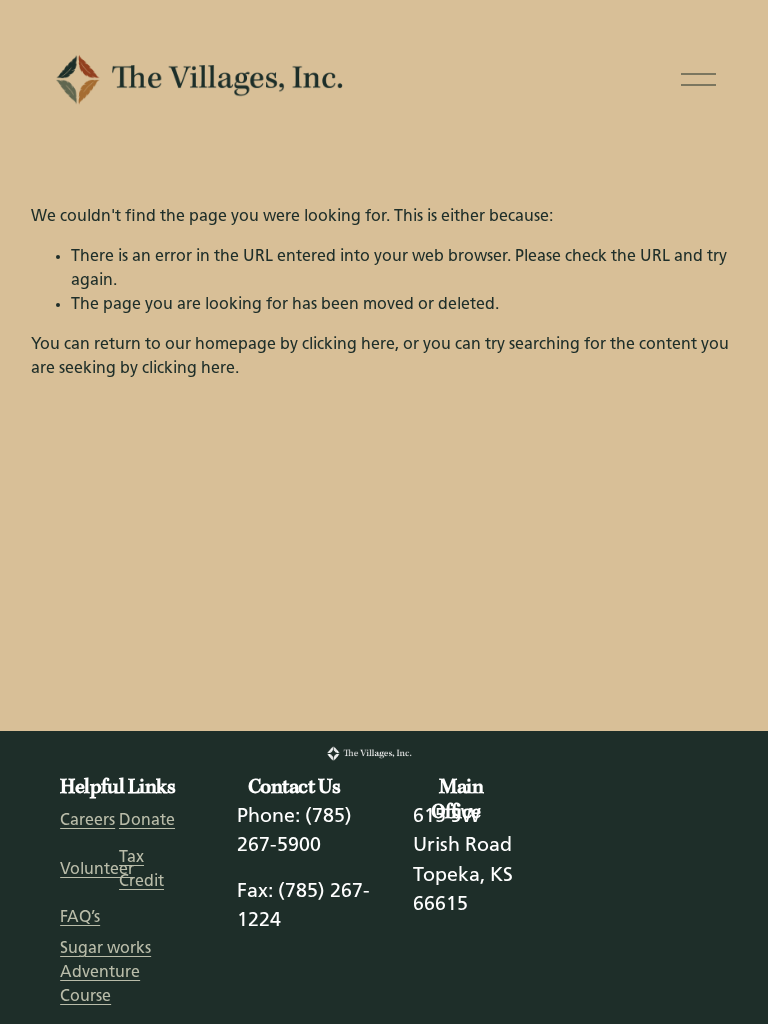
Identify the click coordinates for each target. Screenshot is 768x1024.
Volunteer (97, 870)
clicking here (348, 345)
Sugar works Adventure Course (105, 973)
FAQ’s (80, 918)
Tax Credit (141, 870)
